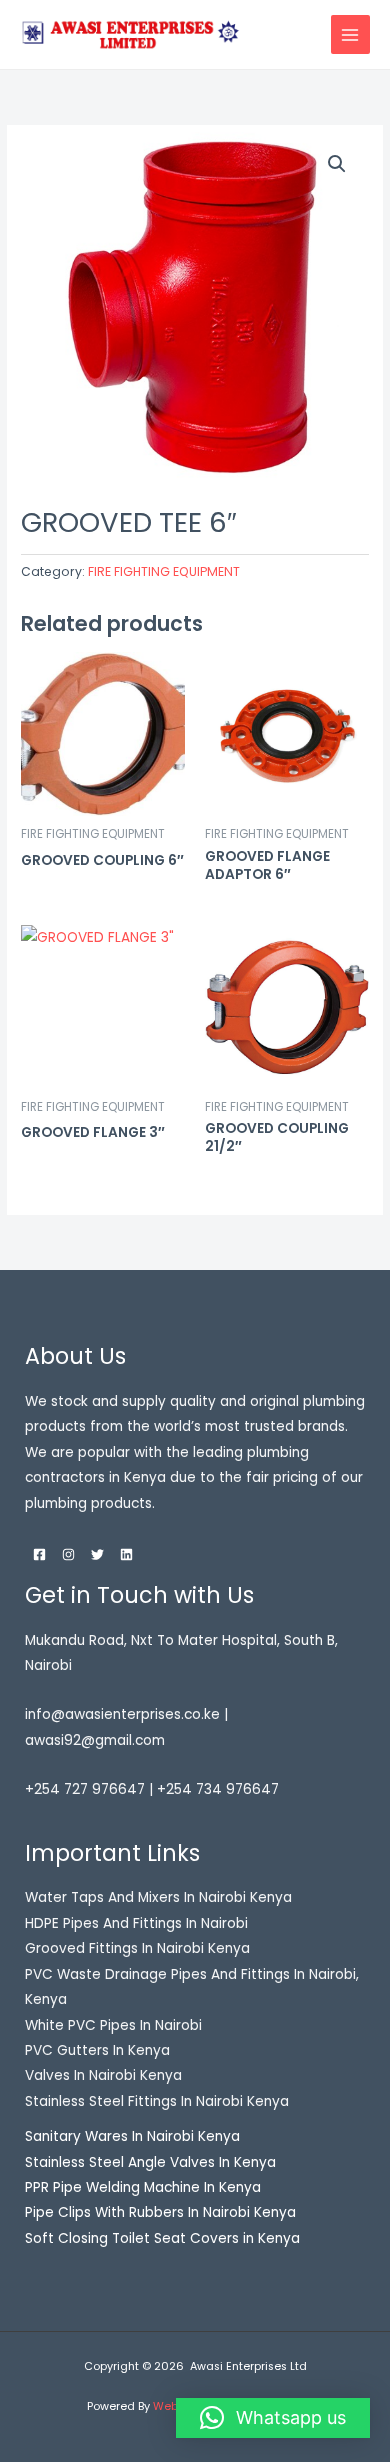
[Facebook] (39, 1554)
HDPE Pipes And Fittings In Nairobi (136, 1923)
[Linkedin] (126, 1554)
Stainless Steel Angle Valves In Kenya (150, 2162)
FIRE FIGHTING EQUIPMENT (164, 571)
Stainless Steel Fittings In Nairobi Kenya (157, 2101)
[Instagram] (68, 1554)
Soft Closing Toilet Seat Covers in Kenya (162, 2238)
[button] (337, 164)
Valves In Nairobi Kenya (103, 2075)
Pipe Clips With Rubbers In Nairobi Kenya (160, 2212)
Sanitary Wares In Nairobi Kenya (132, 2136)
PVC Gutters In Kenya (97, 2050)
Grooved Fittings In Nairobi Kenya (137, 1948)
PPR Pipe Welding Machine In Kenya (143, 2187)
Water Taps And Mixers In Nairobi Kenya (158, 1897)
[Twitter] (97, 1554)
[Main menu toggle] (350, 34)
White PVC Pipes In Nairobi (113, 2025)
